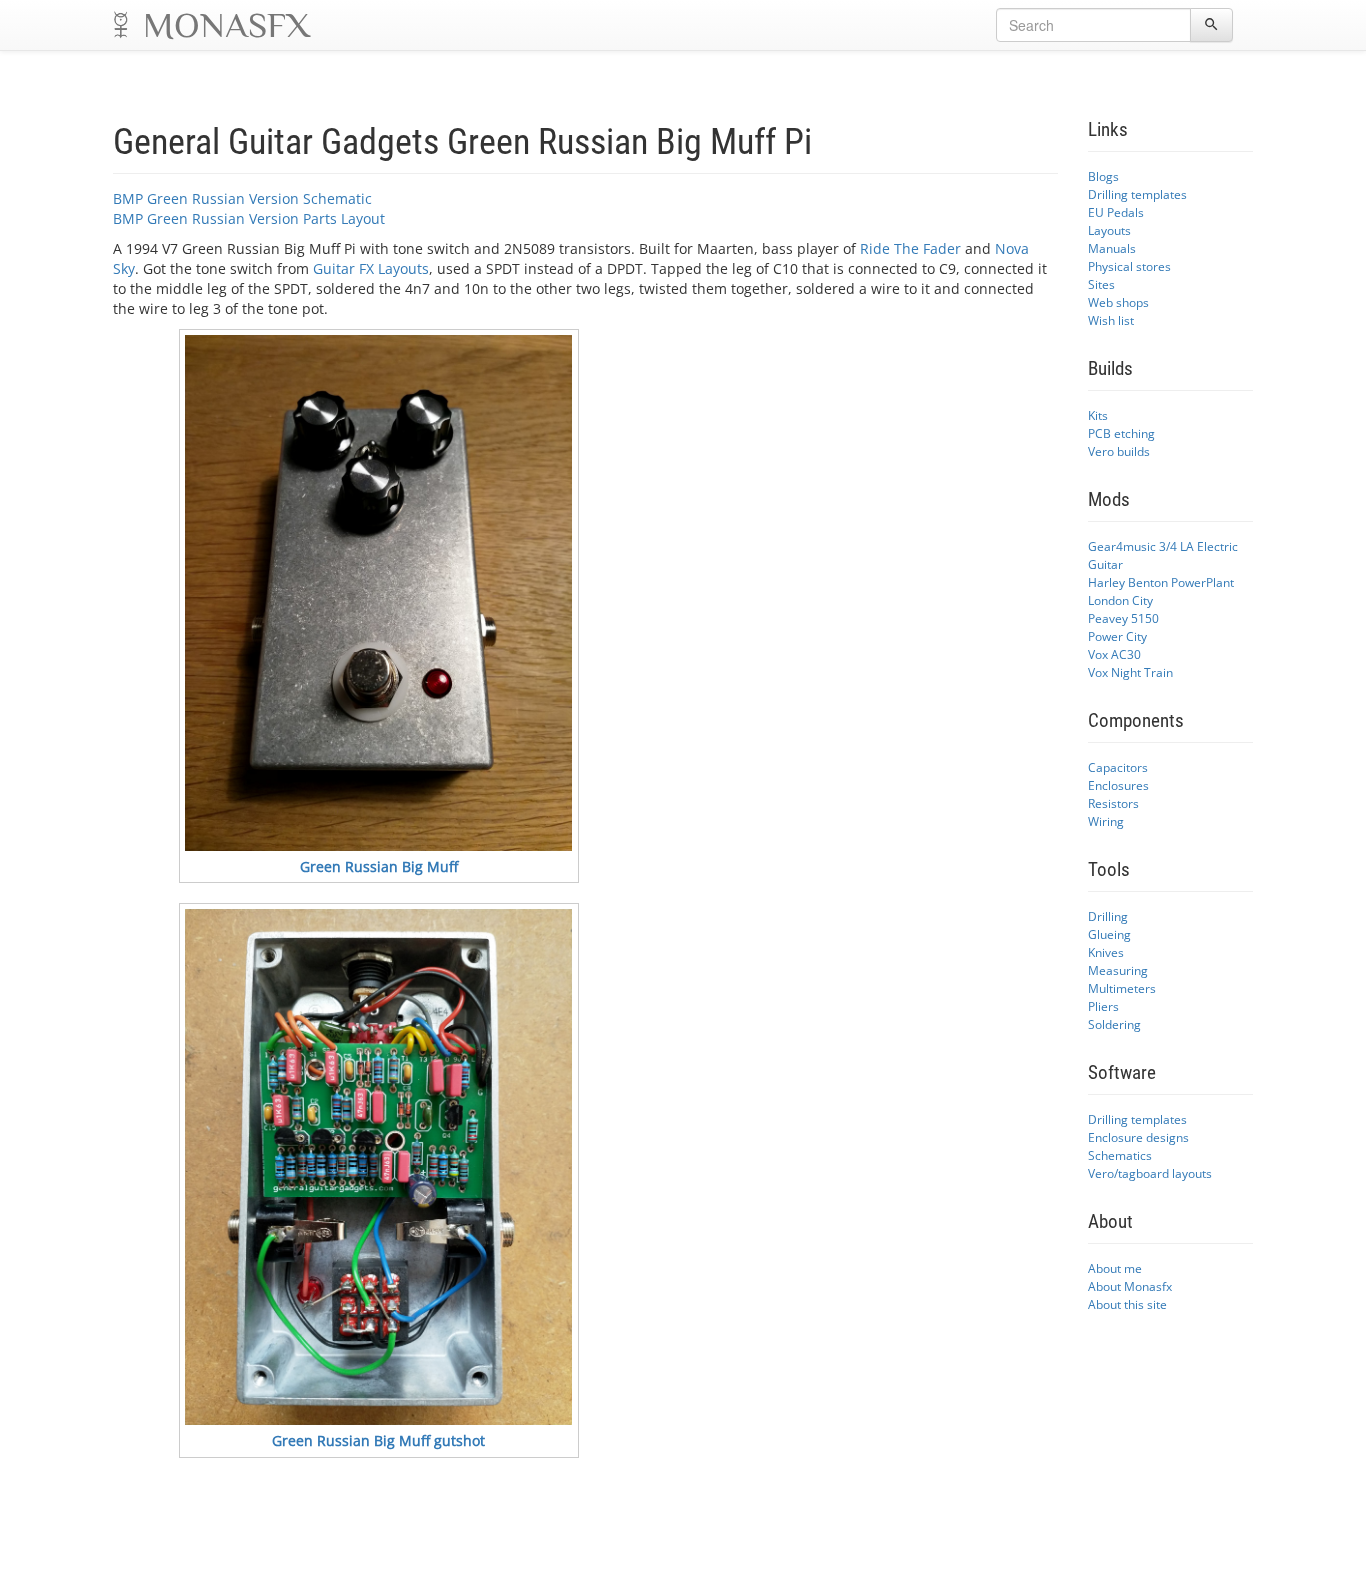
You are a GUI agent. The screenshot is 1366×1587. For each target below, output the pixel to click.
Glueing (1109, 934)
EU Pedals (1116, 212)
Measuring (1118, 970)
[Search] (1211, 25)
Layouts (1109, 230)
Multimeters (1122, 988)
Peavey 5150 (1123, 618)
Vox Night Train (1130, 672)
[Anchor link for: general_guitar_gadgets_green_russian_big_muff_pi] (830, 138)
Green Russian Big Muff (379, 866)
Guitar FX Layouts (371, 268)
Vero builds (1119, 451)
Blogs (1103, 176)
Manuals (1112, 248)
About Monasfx (1130, 1286)
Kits (1098, 415)
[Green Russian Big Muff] (378, 593)
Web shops (1118, 302)
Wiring (1106, 821)
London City (1120, 600)
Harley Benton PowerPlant (1161, 582)
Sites (1101, 284)
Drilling (1108, 916)
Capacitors (1118, 767)
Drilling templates (1137, 194)
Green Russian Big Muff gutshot (378, 1440)
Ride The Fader (910, 248)
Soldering (1114, 1024)
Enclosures (1118, 785)
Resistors (1113, 803)
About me (1115, 1268)
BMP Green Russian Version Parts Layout (249, 218)
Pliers (1103, 1006)
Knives (1106, 952)
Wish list (1111, 320)
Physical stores (1129, 266)
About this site (1127, 1304)
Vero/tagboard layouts (1150, 1173)
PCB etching (1121, 433)
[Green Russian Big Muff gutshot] (378, 1167)
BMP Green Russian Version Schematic (242, 198)
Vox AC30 (1114, 654)
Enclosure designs (1138, 1137)
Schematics (1120, 1155)
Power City (1117, 636)
